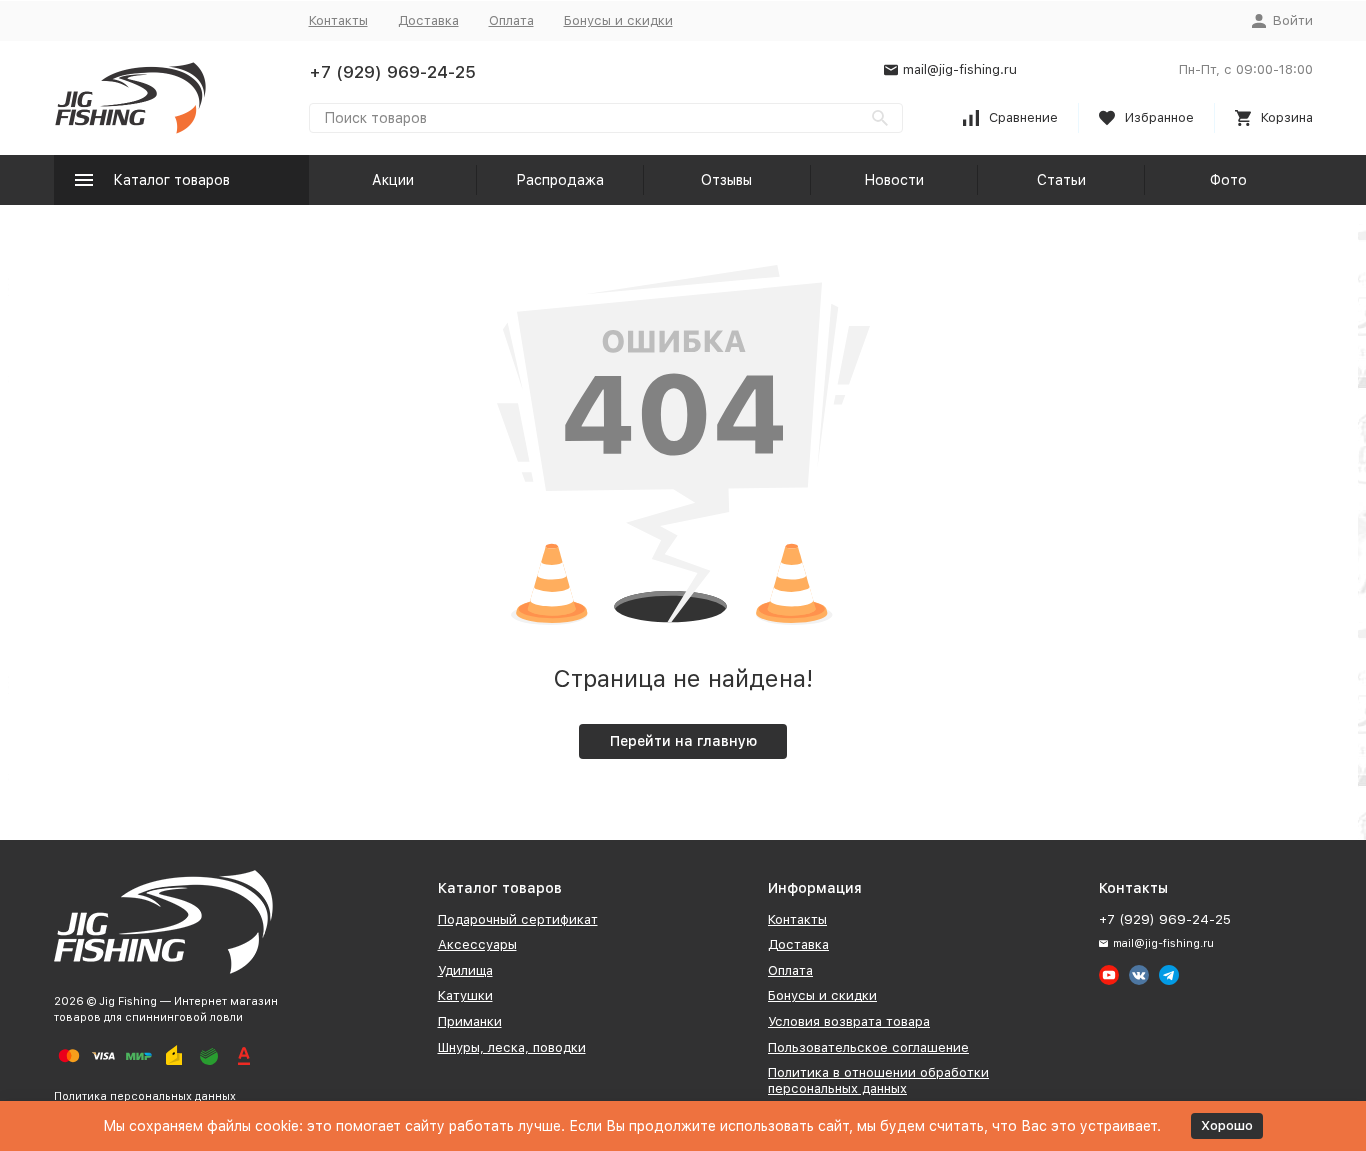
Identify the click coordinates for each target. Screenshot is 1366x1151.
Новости (894, 180)
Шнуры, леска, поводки (512, 1047)
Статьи (1061, 180)
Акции (393, 180)
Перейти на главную (683, 741)
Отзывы (726, 180)
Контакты (338, 20)
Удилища (465, 970)
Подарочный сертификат (518, 919)
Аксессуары (477, 944)
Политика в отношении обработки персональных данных (878, 1080)
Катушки (465, 995)
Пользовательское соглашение (868, 1047)
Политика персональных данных (145, 1096)
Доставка (428, 20)
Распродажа (560, 180)
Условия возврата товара (849, 1021)
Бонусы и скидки (618, 20)
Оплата (511, 20)
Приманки (470, 1021)
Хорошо (1227, 1125)
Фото (1228, 180)
